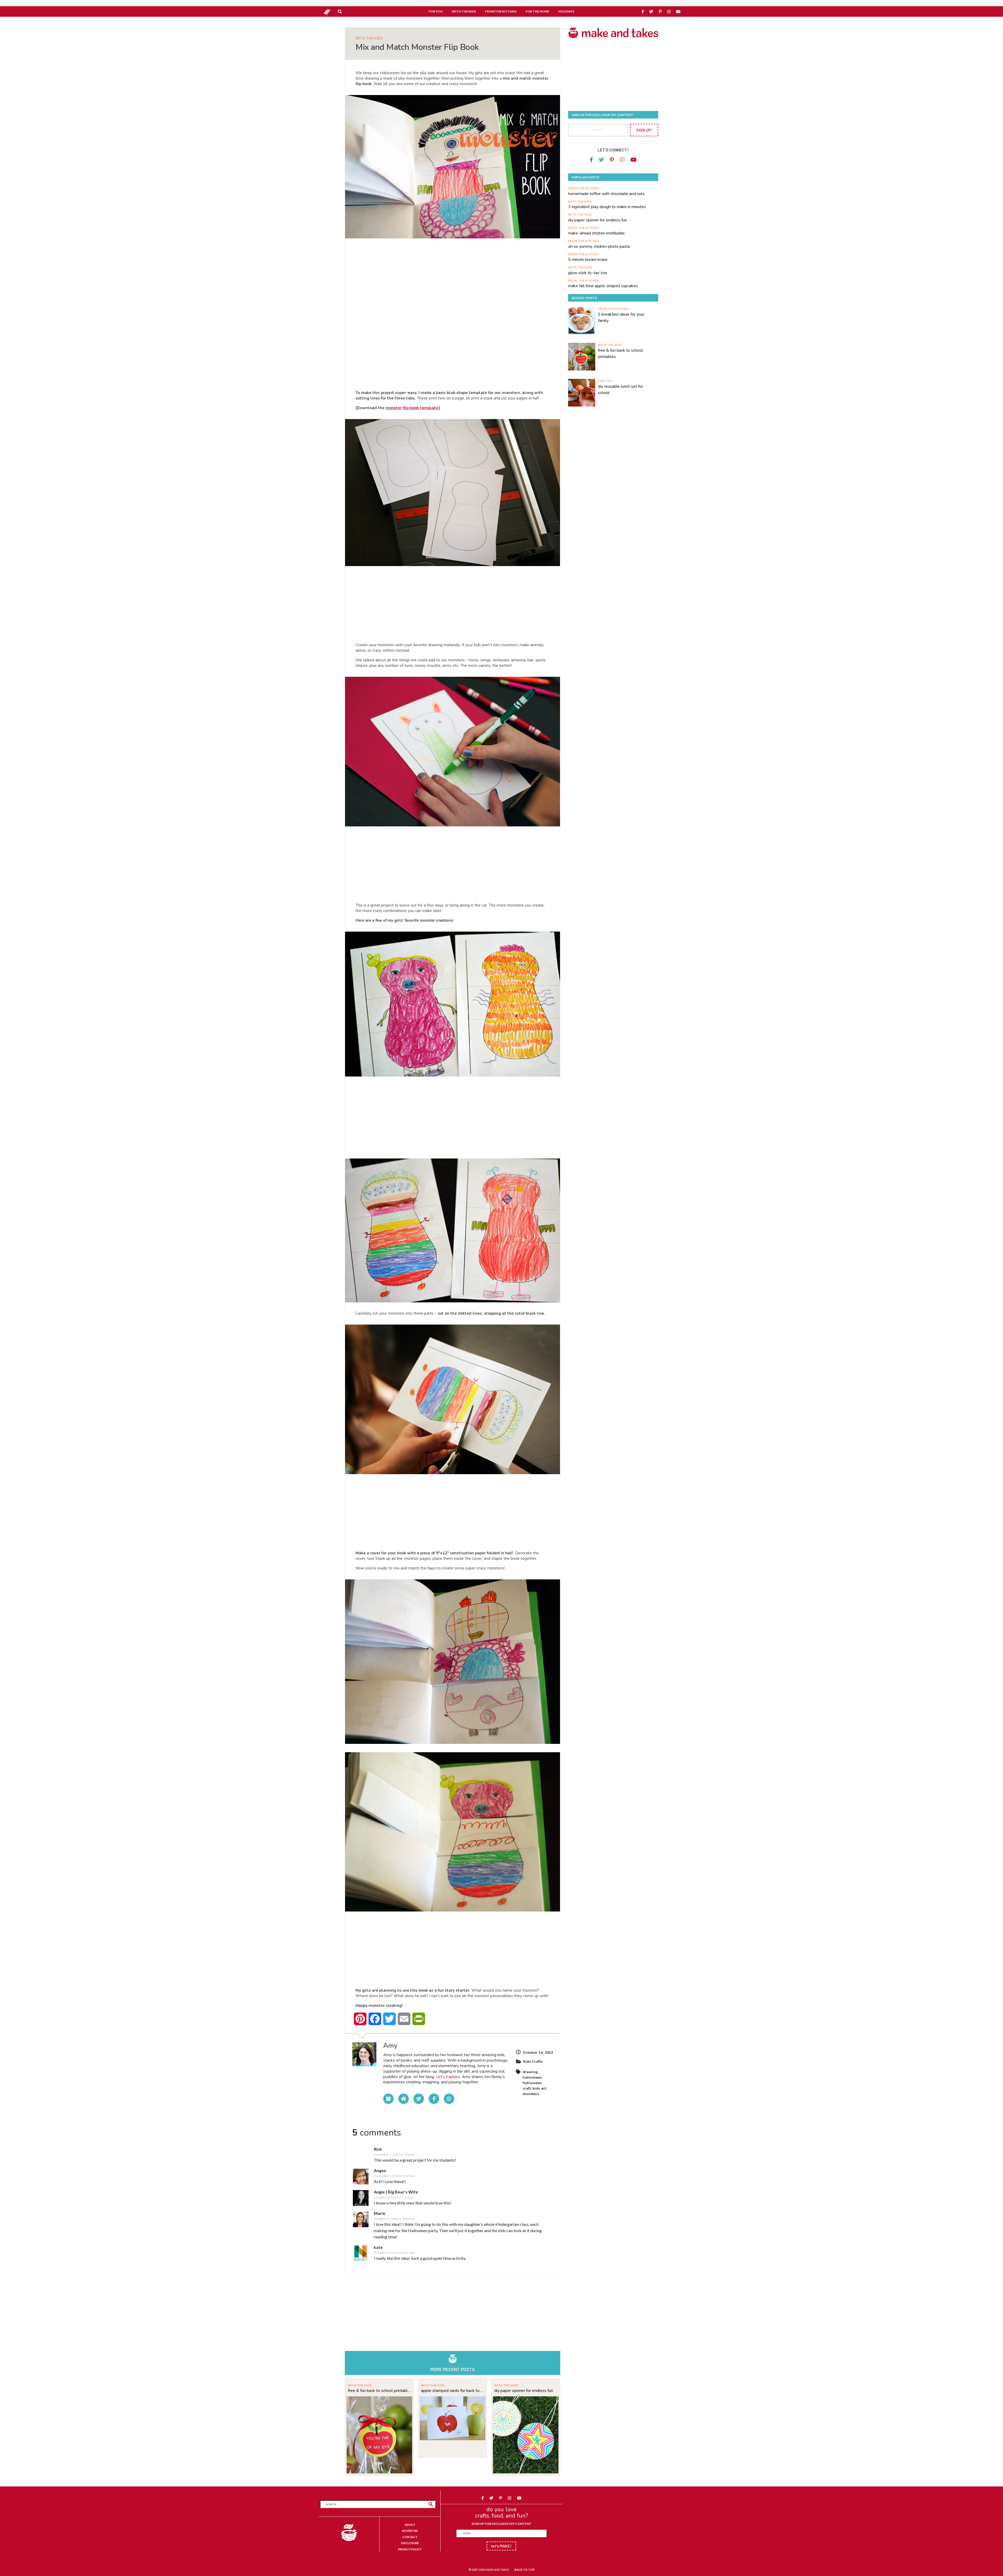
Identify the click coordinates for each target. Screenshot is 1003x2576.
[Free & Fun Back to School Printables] (379, 2434)
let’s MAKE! (501, 2546)
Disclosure (410, 2543)
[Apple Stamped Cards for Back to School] (453, 2418)
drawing (530, 2072)
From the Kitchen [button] (501, 11)
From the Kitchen (584, 188)
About (410, 2525)
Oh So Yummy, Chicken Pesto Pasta (599, 246)
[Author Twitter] (419, 2099)
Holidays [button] (566, 11)
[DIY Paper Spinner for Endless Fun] (526, 2434)
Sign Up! (644, 130)
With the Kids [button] (464, 11)
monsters (531, 2094)
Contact (410, 2537)
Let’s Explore (448, 2077)
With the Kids (369, 38)
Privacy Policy (410, 2549)
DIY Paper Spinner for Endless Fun (524, 2391)
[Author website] (404, 2099)
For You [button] (436, 11)
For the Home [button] (537, 11)
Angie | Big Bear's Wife (396, 2192)
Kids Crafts (533, 2062)
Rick (378, 2149)
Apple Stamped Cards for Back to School (453, 2391)
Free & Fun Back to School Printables (379, 2391)
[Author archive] (388, 2099)
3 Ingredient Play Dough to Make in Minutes (607, 207)
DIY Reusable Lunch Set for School (620, 390)
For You (605, 381)
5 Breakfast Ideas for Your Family (621, 317)
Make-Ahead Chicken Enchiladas (596, 233)
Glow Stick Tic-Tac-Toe (588, 273)
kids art (539, 2088)
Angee (380, 2170)
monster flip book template (412, 408)
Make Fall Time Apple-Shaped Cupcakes (603, 286)
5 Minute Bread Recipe (588, 260)
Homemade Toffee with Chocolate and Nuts (606, 194)
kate (378, 2247)
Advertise (410, 2531)
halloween (532, 2077)
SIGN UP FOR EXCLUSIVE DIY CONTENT (501, 2524)
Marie (380, 2213)
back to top (525, 2570)
